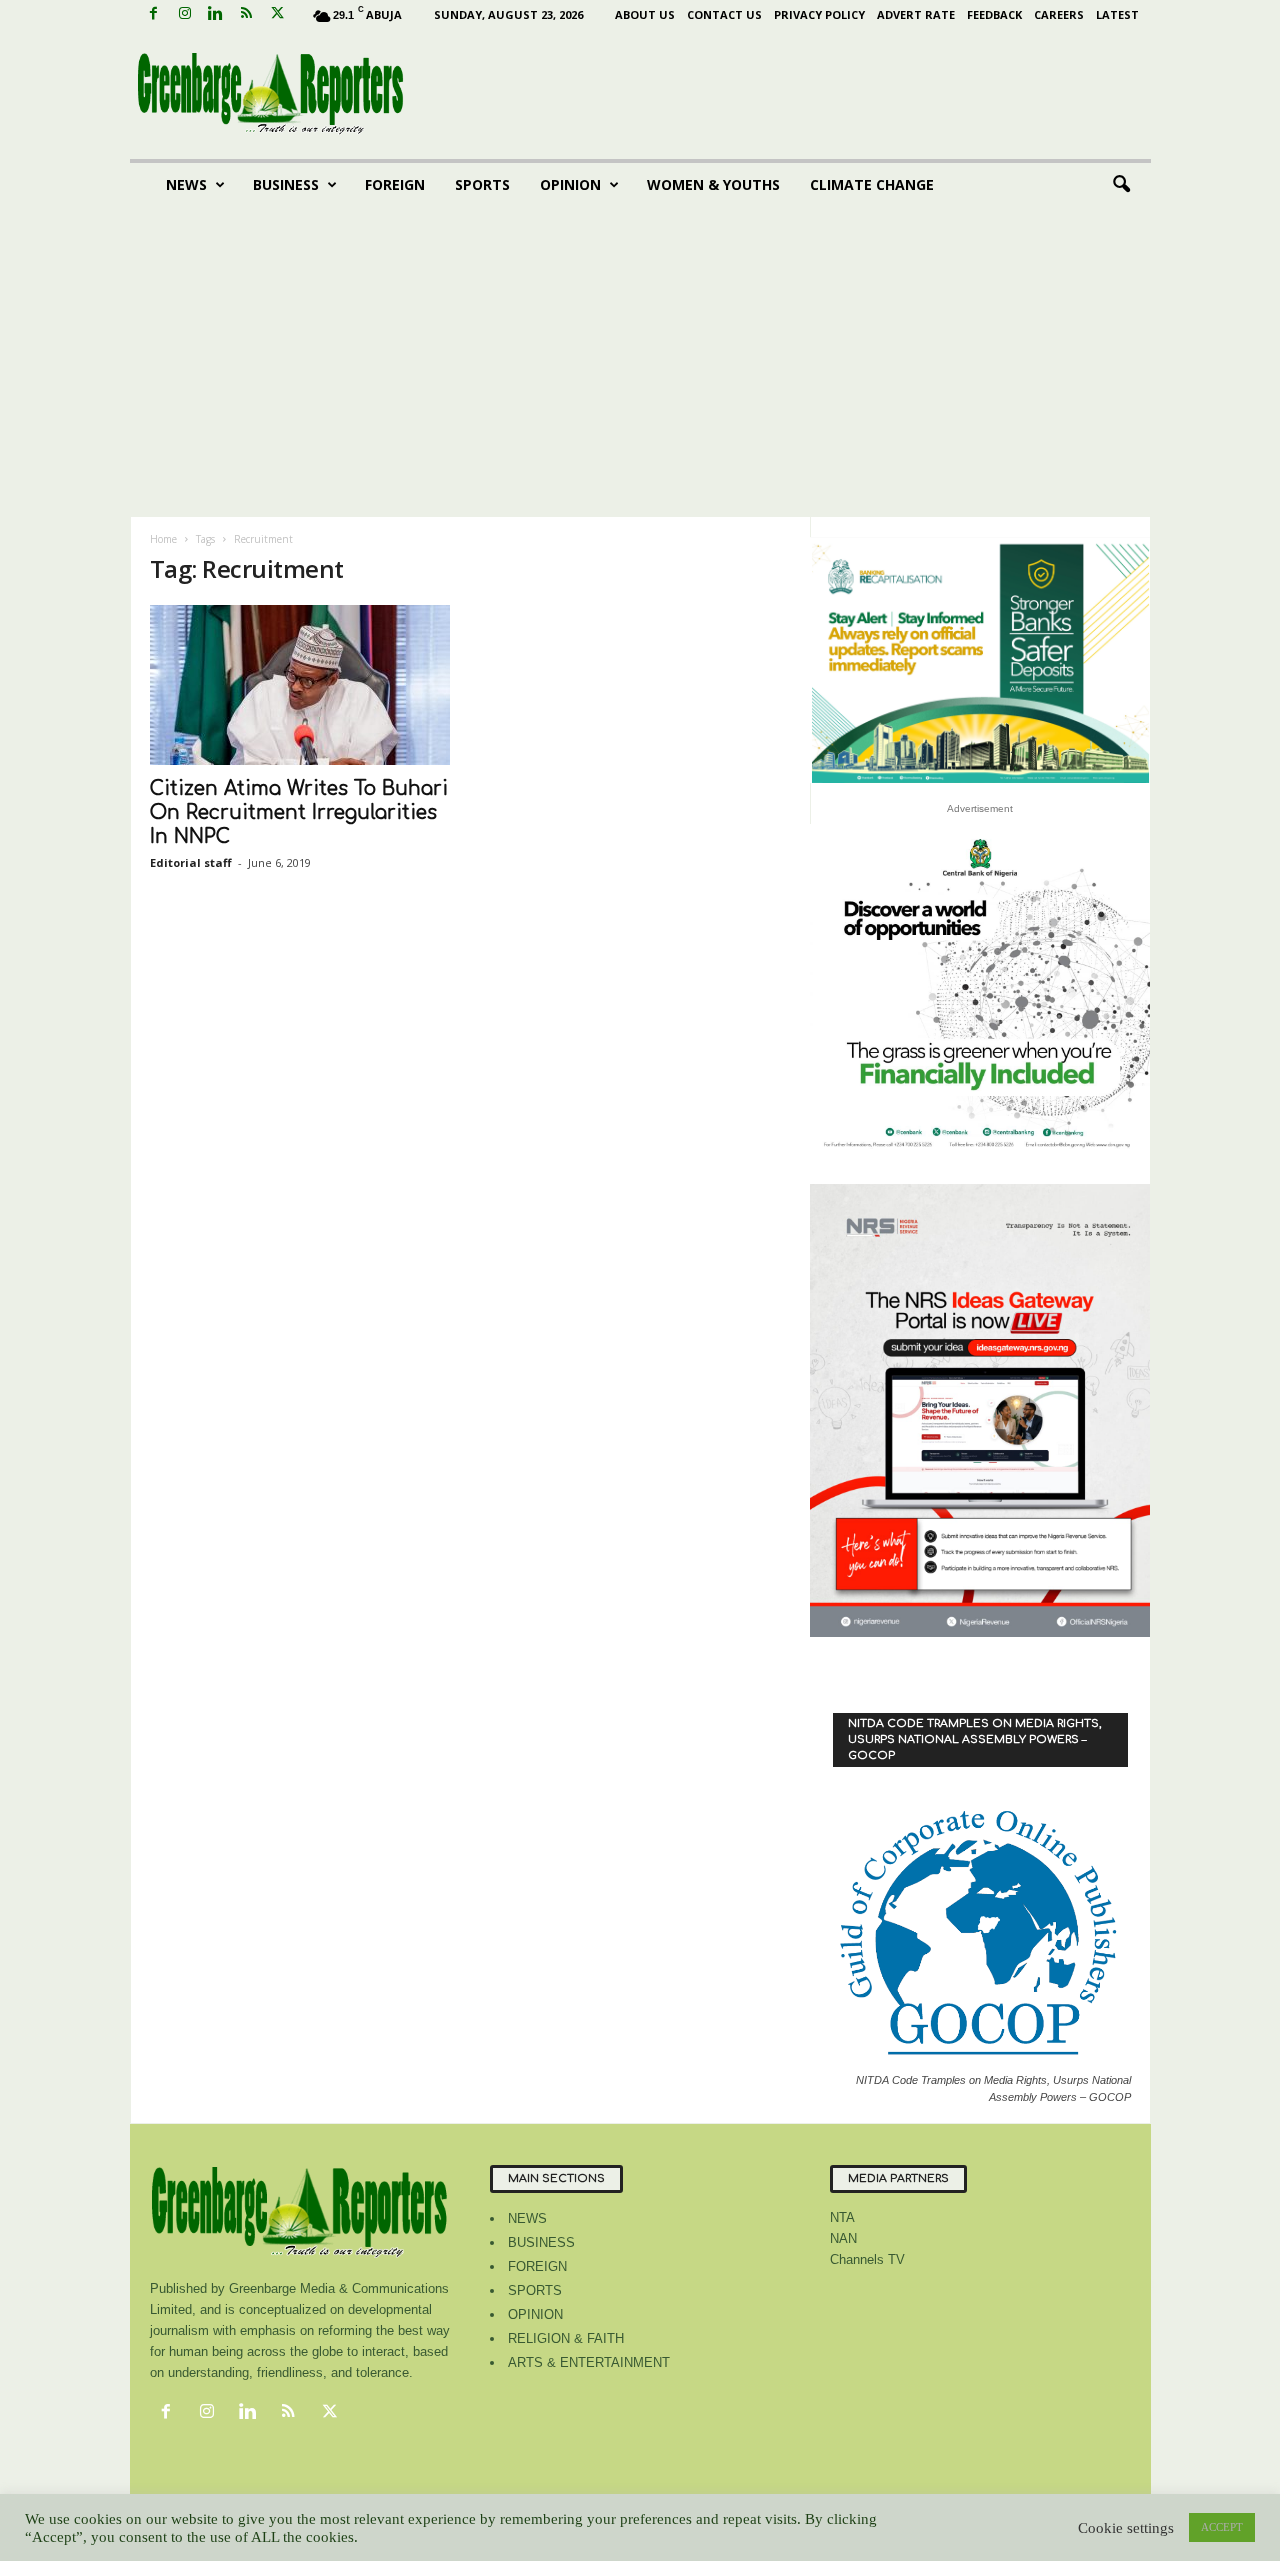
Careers (1059, 14)
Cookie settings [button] (1126, 2528)
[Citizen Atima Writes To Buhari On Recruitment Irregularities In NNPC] (300, 685)
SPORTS (482, 184)
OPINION (570, 184)
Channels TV (867, 2259)
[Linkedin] (216, 14)
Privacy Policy (819, 14)
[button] (1121, 185)
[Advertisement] (640, 367)
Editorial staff (191, 862)
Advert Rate (916, 14)
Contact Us (724, 14)
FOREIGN (395, 184)
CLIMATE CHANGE (872, 184)
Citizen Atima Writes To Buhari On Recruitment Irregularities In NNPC (299, 812)
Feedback (994, 14)
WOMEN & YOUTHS (713, 184)
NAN (843, 2238)
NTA (842, 2217)
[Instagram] (185, 14)
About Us (645, 14)
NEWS (186, 184)
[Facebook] (154, 14)
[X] (278, 14)
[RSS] (247, 14)
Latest (1117, 14)
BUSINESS (286, 184)
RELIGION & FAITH (566, 2338)
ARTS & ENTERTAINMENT (589, 2362)
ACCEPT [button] (1222, 2527)
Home (163, 539)
